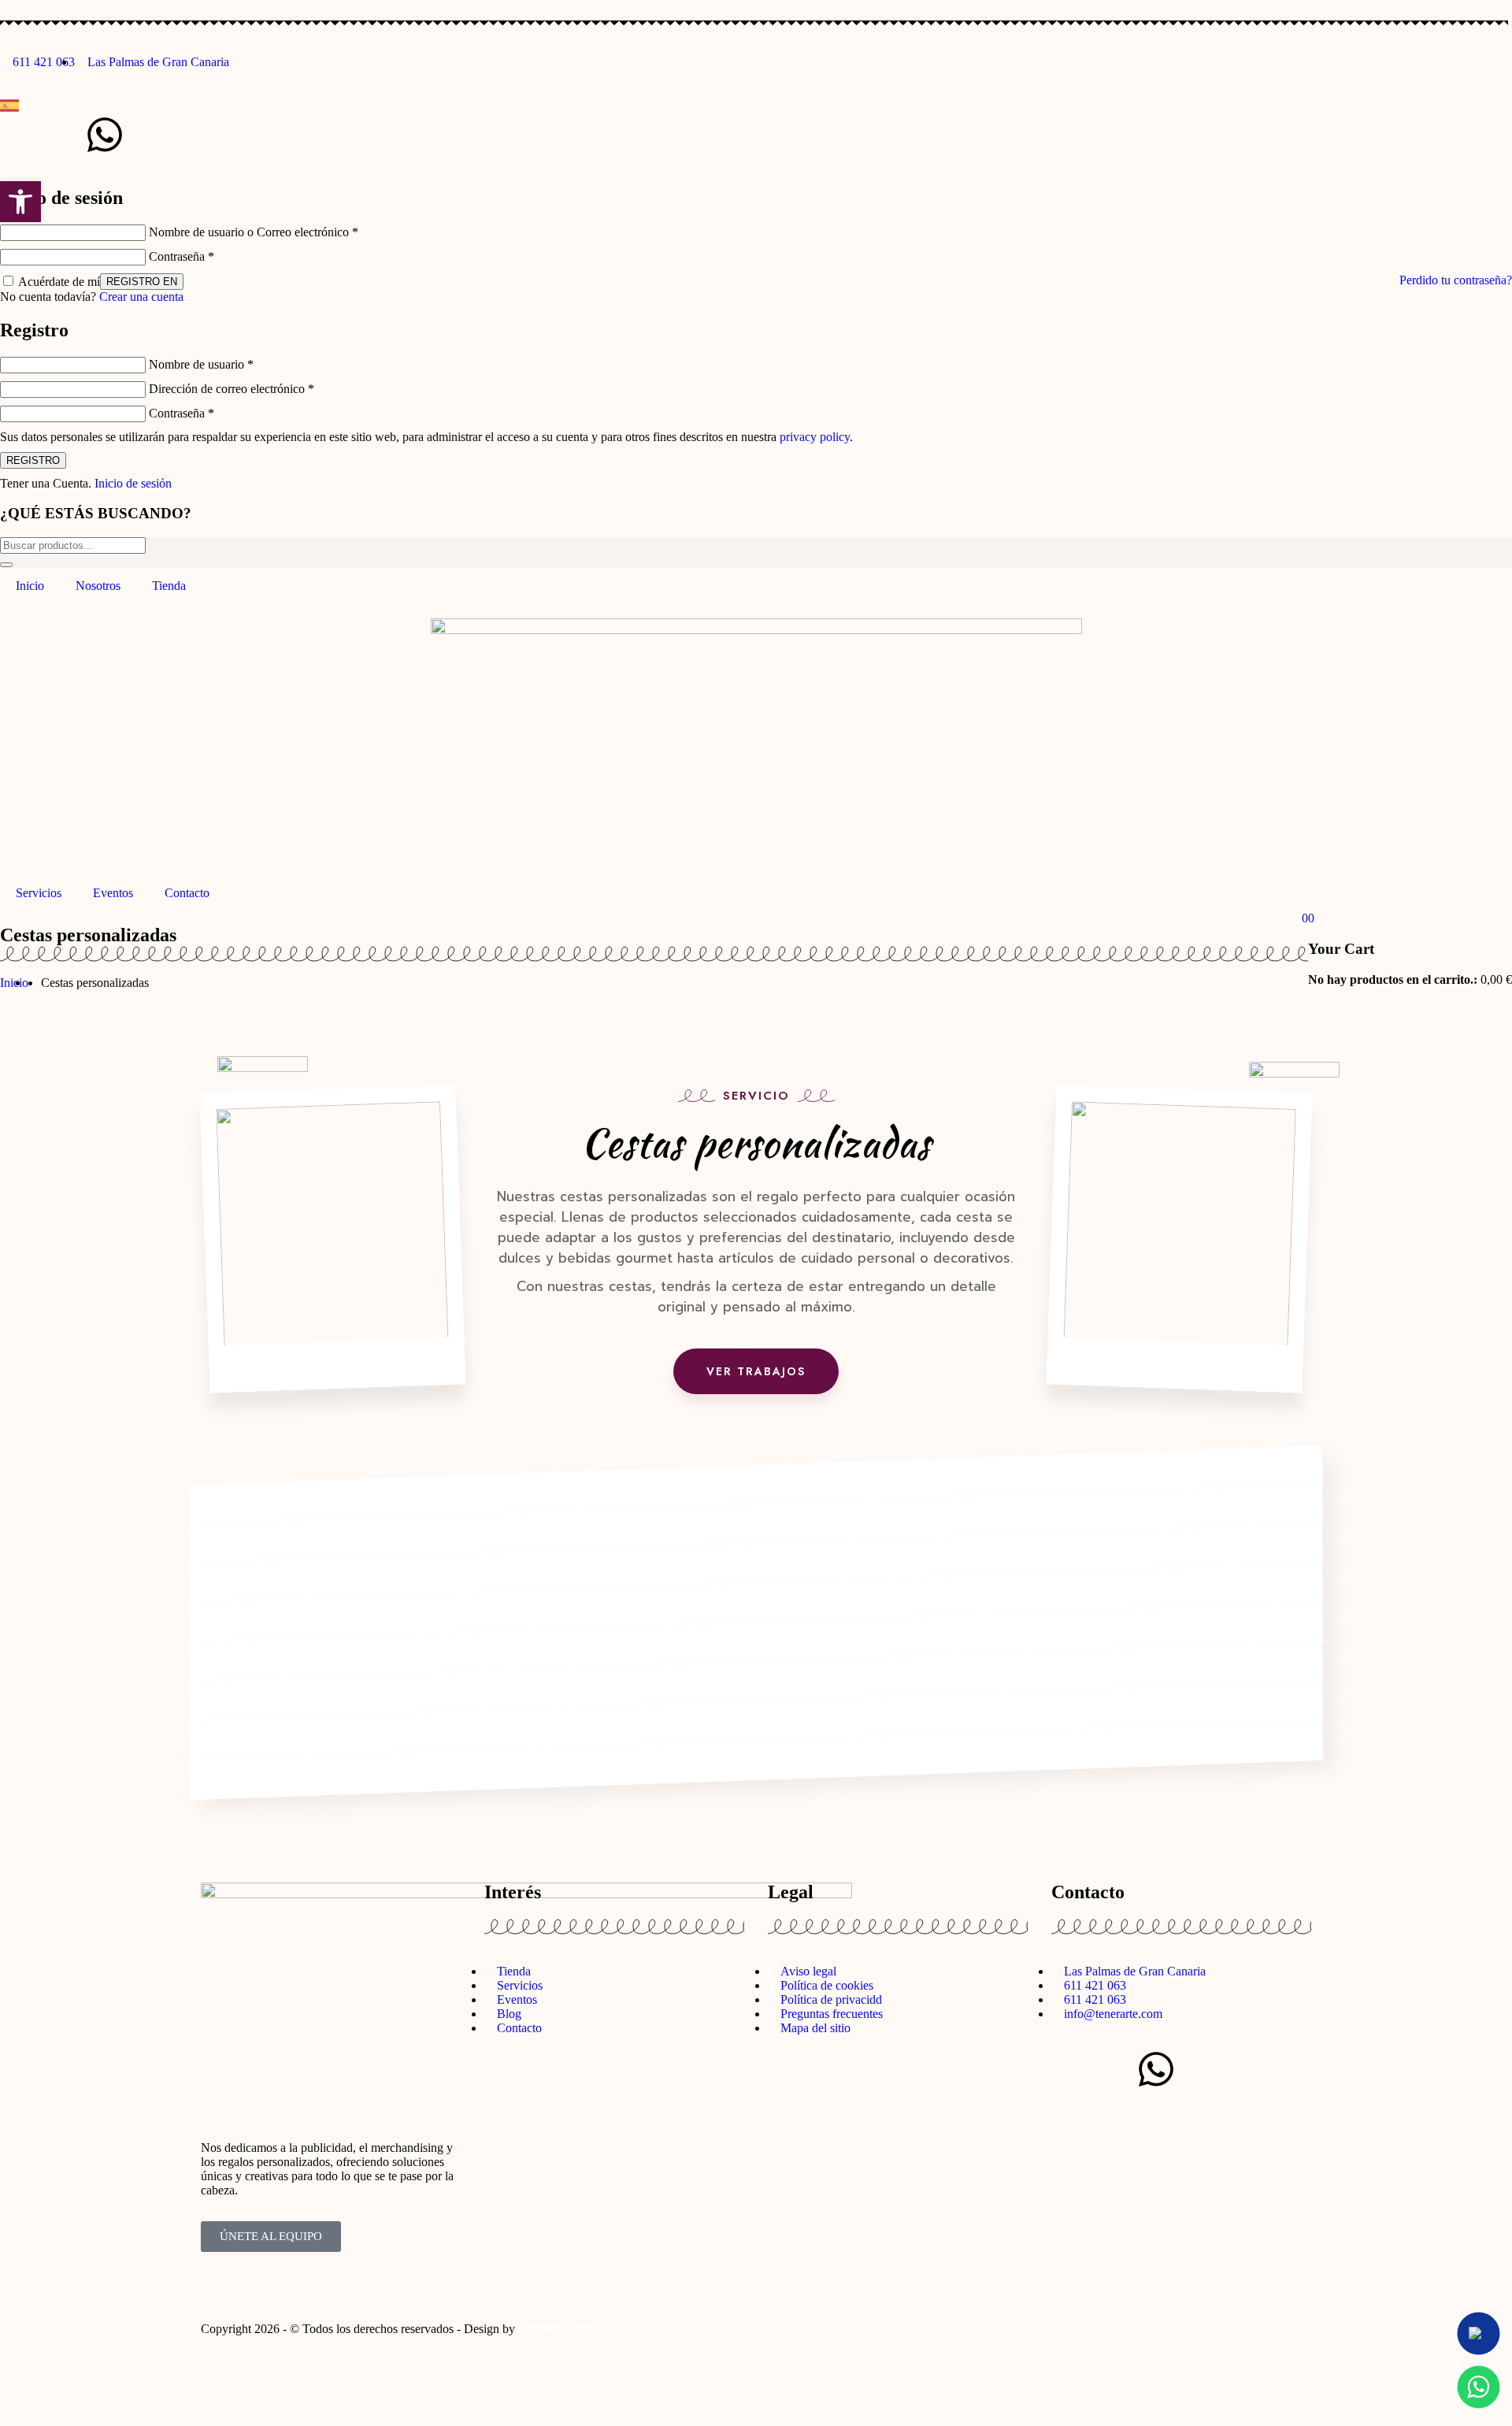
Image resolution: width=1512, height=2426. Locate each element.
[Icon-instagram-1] (20, 135)
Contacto (187, 893)
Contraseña (182, 256)
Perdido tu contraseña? (1456, 280)
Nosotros (98, 586)
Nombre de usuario (201, 364)
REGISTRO (33, 460)
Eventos (113, 893)
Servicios (39, 893)
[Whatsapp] (105, 135)
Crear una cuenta (141, 297)
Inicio (30, 586)
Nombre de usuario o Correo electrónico (254, 232)
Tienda (169, 586)
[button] (20, 202)
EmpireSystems (560, 2329)
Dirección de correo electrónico (232, 389)
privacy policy (815, 437)
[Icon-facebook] (62, 135)
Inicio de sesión (133, 483)
